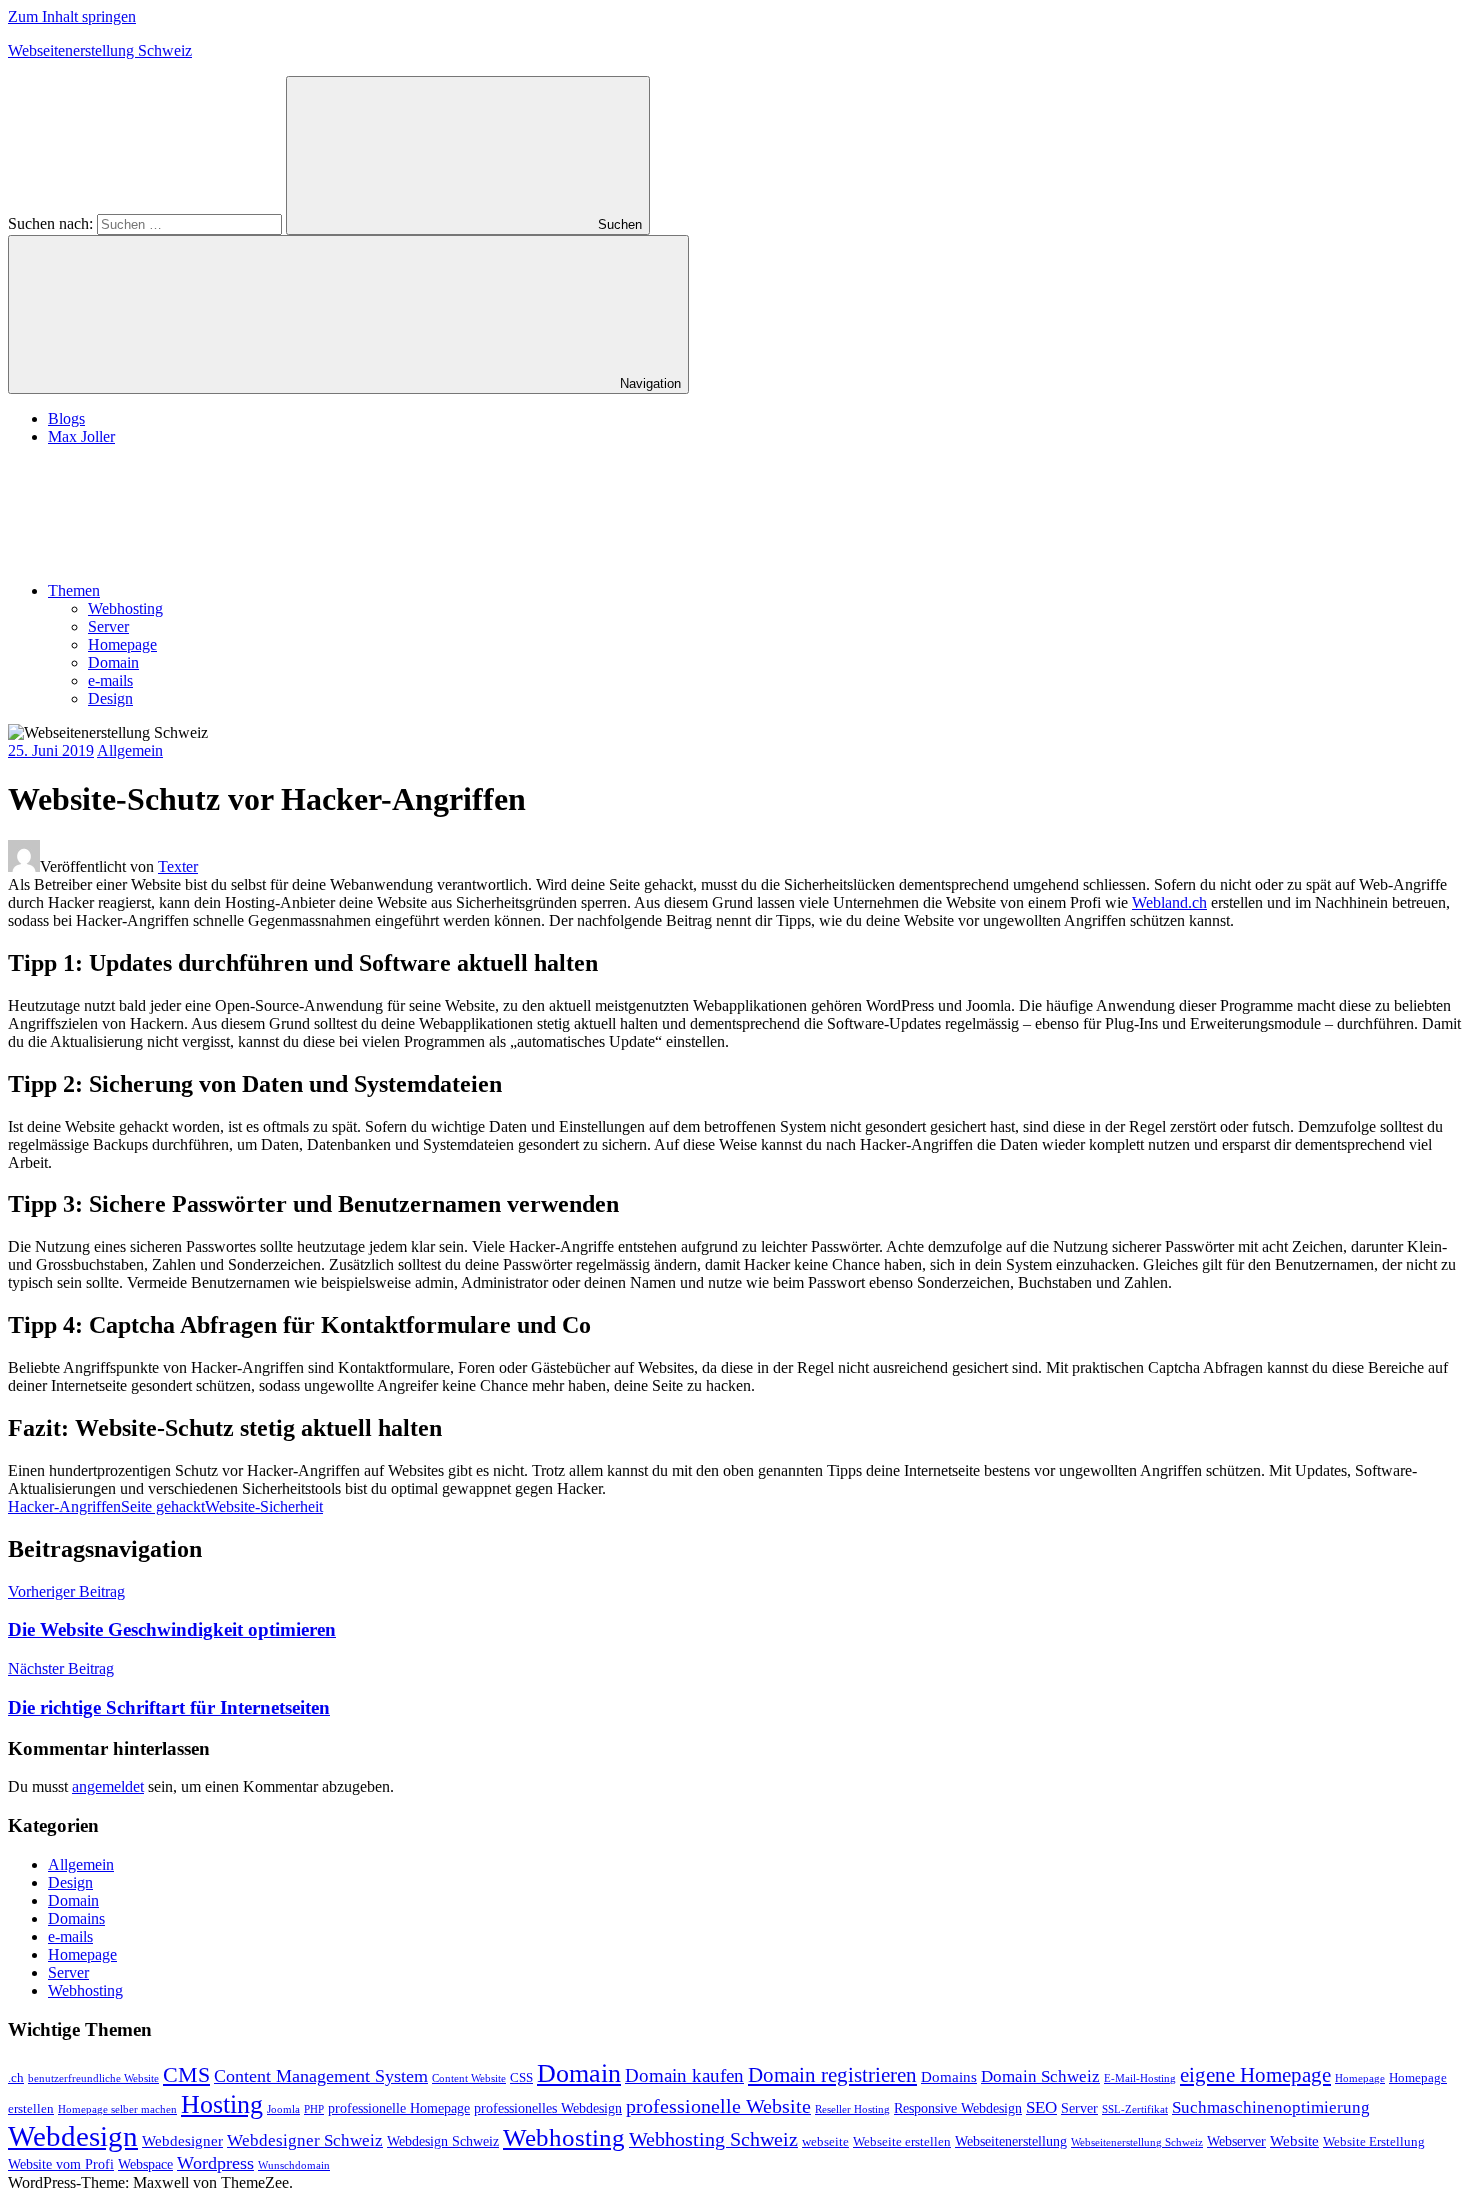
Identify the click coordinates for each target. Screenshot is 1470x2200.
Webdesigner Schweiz (305, 2140)
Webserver (1236, 2141)
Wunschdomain (294, 2165)
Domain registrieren (832, 2075)
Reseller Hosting (852, 2109)
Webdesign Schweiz (443, 2141)
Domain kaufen (684, 2075)
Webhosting (125, 608)
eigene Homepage (1255, 2075)
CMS (186, 2074)
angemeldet (108, 1786)
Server (108, 626)
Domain (113, 662)
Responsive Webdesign (958, 2108)
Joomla (283, 2109)
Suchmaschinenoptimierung (1271, 2107)
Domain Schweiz (1040, 2076)
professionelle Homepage (399, 2108)
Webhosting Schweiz (713, 2139)
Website (1294, 2140)
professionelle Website (718, 2106)
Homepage (122, 644)
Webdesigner (182, 2140)
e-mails (110, 680)
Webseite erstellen (902, 2142)
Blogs (66, 418)
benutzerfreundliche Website (93, 2078)
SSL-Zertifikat (1135, 2109)
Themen (74, 590)
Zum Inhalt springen (72, 16)
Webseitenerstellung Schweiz (100, 50)
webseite (825, 2142)
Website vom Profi (61, 2164)
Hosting (222, 2104)
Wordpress (215, 2163)
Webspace (145, 2164)
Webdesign (73, 2136)
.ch (16, 2078)
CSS (521, 2078)
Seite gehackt (163, 1506)
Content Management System (321, 2076)
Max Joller (81, 436)
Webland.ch (1169, 902)
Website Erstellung (1374, 2142)
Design (110, 698)
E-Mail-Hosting (1140, 2078)
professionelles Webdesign (548, 2108)
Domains (76, 1918)
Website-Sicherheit (264, 1506)
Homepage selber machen (117, 2109)
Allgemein (130, 750)
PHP (314, 2109)
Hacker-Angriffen (64, 1506)
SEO (1041, 2107)
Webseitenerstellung (1011, 2141)
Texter (178, 866)
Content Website (469, 2078)
